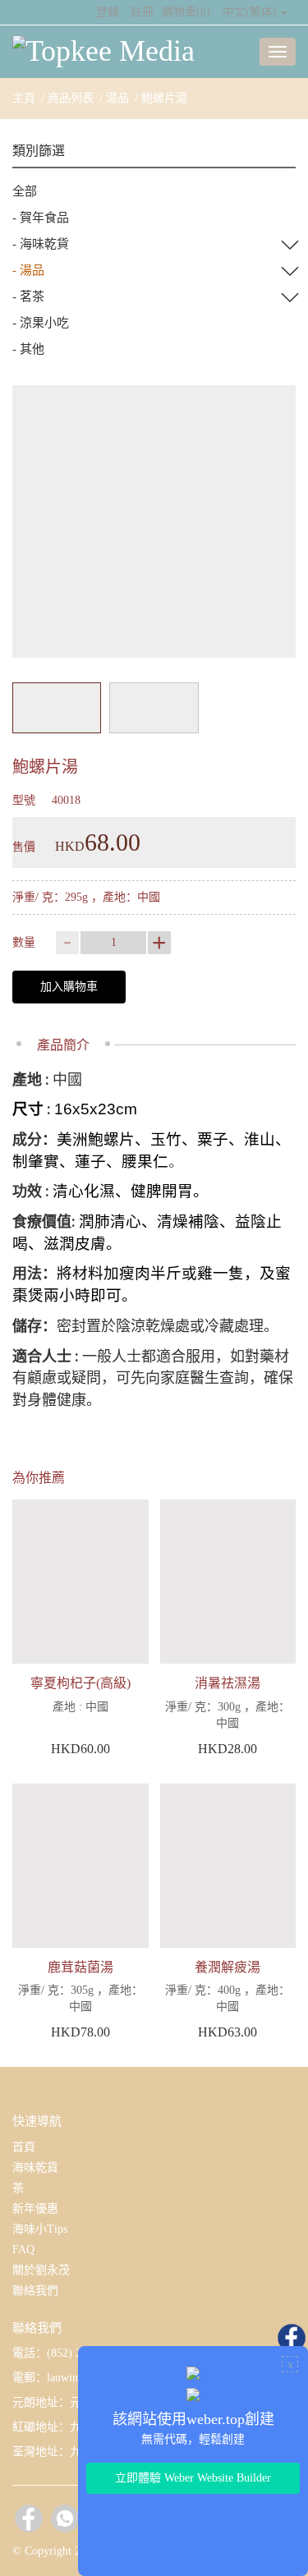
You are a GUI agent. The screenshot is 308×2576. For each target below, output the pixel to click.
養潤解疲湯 (228, 1967)
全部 (25, 191)
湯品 (117, 98)
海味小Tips (40, 2229)
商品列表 (71, 98)
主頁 (24, 98)
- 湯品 (28, 270)
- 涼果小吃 (41, 323)
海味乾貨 (35, 2167)
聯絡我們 (35, 2291)
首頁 (24, 2147)
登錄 (108, 12)
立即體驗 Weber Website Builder (193, 2478)
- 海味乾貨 (41, 244)
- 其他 (28, 349)
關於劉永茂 (41, 2270)
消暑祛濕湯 (228, 1683)
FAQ (23, 2250)
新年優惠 (35, 2209)
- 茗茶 (28, 296)
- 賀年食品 (41, 218)
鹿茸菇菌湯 (80, 1967)
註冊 (142, 12)
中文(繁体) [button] (250, 12)
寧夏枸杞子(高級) (80, 1683)
